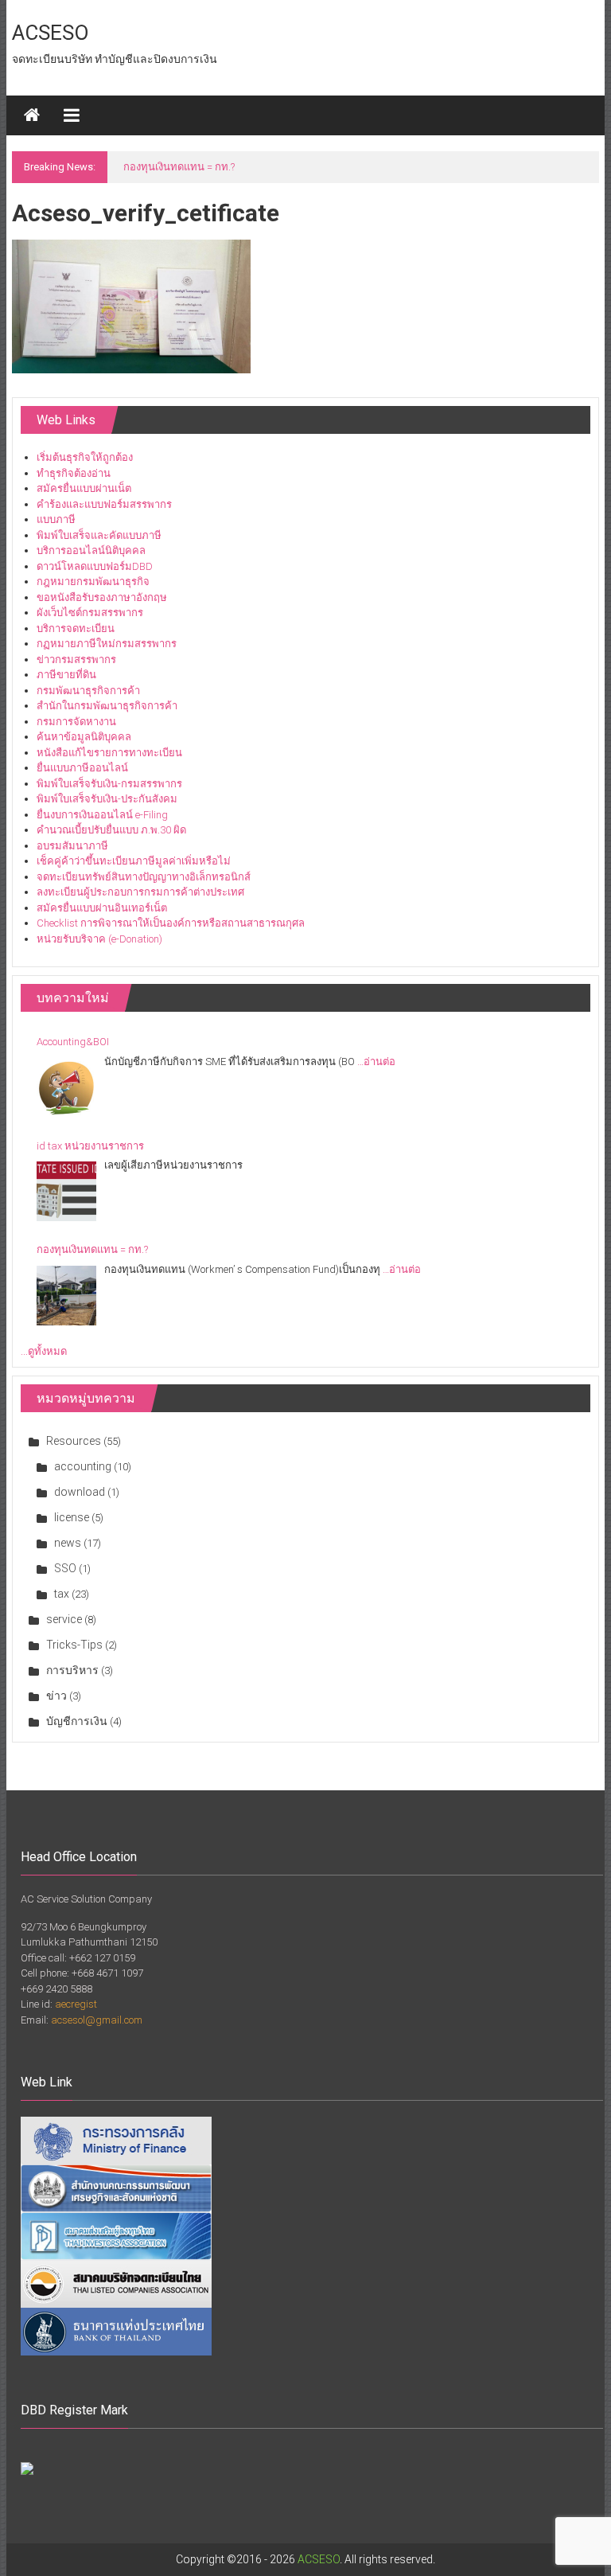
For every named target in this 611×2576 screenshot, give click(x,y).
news (68, 1543)
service (64, 1619)
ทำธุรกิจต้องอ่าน (74, 473)
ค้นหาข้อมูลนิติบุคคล (84, 737)
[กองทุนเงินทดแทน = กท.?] (66, 1296)
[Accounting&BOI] (66, 1088)
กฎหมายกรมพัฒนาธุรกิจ (93, 582)
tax (62, 1594)
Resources (74, 1441)
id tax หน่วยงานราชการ (90, 1146)
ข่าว (56, 1696)
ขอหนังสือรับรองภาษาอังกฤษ (102, 597)
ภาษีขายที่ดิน (66, 675)
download (80, 1492)
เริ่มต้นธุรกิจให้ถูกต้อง (85, 457)
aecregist (76, 2004)
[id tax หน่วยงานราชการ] (66, 1191)
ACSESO (51, 33)
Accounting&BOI (73, 1042)
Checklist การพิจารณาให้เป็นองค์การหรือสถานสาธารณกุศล (171, 923)
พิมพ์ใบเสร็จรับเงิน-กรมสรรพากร (109, 784)
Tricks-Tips (74, 1645)
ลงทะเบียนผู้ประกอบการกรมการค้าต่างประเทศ (140, 892)
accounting (83, 1466)
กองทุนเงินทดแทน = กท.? (179, 167)
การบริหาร (72, 1670)
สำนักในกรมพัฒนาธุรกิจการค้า (107, 706)
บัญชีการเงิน (77, 1721)
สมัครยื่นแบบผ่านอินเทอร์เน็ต (102, 908)
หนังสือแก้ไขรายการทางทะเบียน (109, 753)
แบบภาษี (56, 519)
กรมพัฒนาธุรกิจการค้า (88, 691)
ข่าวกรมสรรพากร (76, 660)
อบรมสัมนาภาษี (72, 846)
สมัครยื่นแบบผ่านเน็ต (84, 488)
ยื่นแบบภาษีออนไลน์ (82, 768)
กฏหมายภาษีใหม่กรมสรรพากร (107, 644)
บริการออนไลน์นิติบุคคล (91, 550)
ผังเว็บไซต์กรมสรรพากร (90, 613)
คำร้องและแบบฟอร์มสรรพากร (104, 504)
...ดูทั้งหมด (44, 1351)
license (72, 1517)
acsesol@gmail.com (97, 2020)
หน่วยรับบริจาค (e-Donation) (99, 939)
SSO (65, 1568)
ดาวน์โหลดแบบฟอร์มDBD (95, 566)
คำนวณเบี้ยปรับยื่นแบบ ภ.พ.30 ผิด (111, 830)
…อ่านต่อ (376, 1062)
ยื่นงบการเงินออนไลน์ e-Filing (102, 815)
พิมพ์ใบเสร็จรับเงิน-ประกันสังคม (107, 799)
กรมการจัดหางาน (76, 722)
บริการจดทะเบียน (76, 628)
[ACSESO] (32, 115)
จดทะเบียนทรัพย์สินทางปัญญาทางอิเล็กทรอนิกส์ (144, 877)
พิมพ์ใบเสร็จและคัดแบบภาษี (99, 535)
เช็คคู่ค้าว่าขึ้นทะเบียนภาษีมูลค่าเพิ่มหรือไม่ (134, 861)
